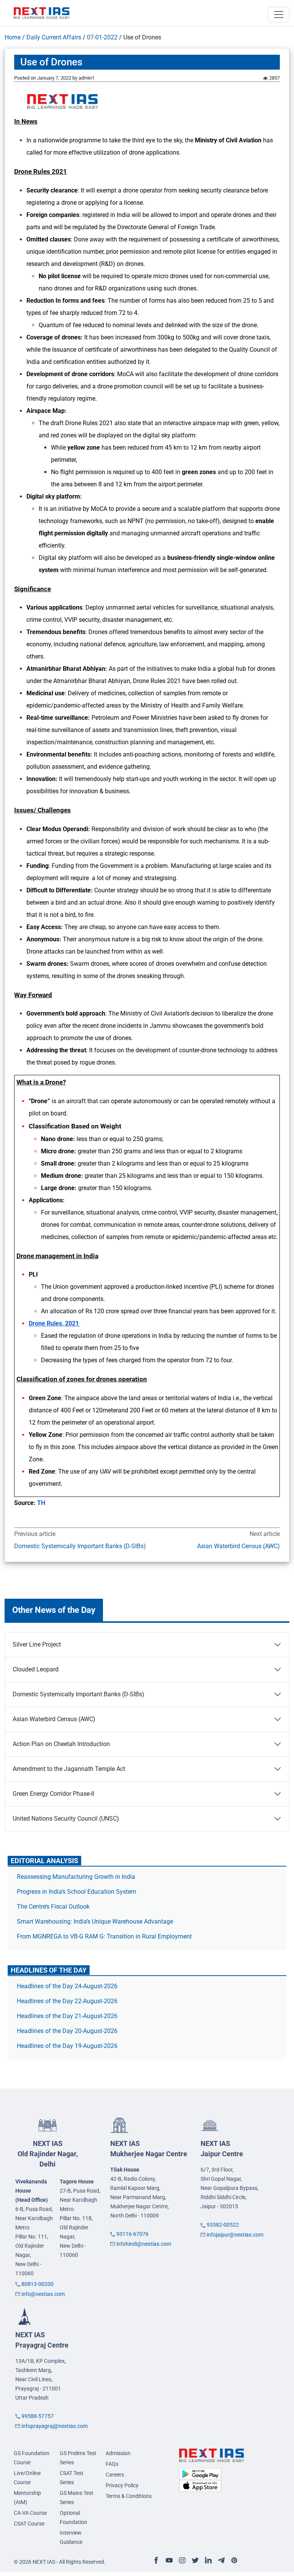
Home (13, 37)
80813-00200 (38, 2284)
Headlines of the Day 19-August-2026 (67, 2046)
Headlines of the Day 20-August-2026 (67, 2031)
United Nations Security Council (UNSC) (66, 1819)
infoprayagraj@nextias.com (55, 2426)
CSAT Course (29, 2524)
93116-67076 (132, 2234)
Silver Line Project (37, 1644)
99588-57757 (38, 2416)
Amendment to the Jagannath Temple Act (69, 1769)
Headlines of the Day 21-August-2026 (67, 2016)
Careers (115, 2475)
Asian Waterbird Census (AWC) (238, 1546)
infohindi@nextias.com (144, 2244)
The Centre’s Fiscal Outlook (54, 1907)
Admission (118, 2453)
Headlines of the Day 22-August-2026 (67, 2001)
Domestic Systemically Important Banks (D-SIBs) (80, 1546)
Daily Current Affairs (54, 37)
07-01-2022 (102, 37)
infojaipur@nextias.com (235, 2235)
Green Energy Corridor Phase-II (53, 1794)
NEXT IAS (48, 2154)
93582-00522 (223, 2225)
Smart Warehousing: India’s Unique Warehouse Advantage (95, 1921)
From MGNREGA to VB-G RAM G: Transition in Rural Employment (104, 1936)
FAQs (112, 2464)
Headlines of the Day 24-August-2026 (67, 1986)
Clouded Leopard (36, 1669)
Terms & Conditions (129, 2496)
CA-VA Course (30, 2513)
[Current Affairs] (42, 13)
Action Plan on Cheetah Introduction (61, 1744)
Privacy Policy (122, 2485)
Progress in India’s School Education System (77, 1892)
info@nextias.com (43, 2294)
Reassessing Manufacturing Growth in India (76, 1877)
